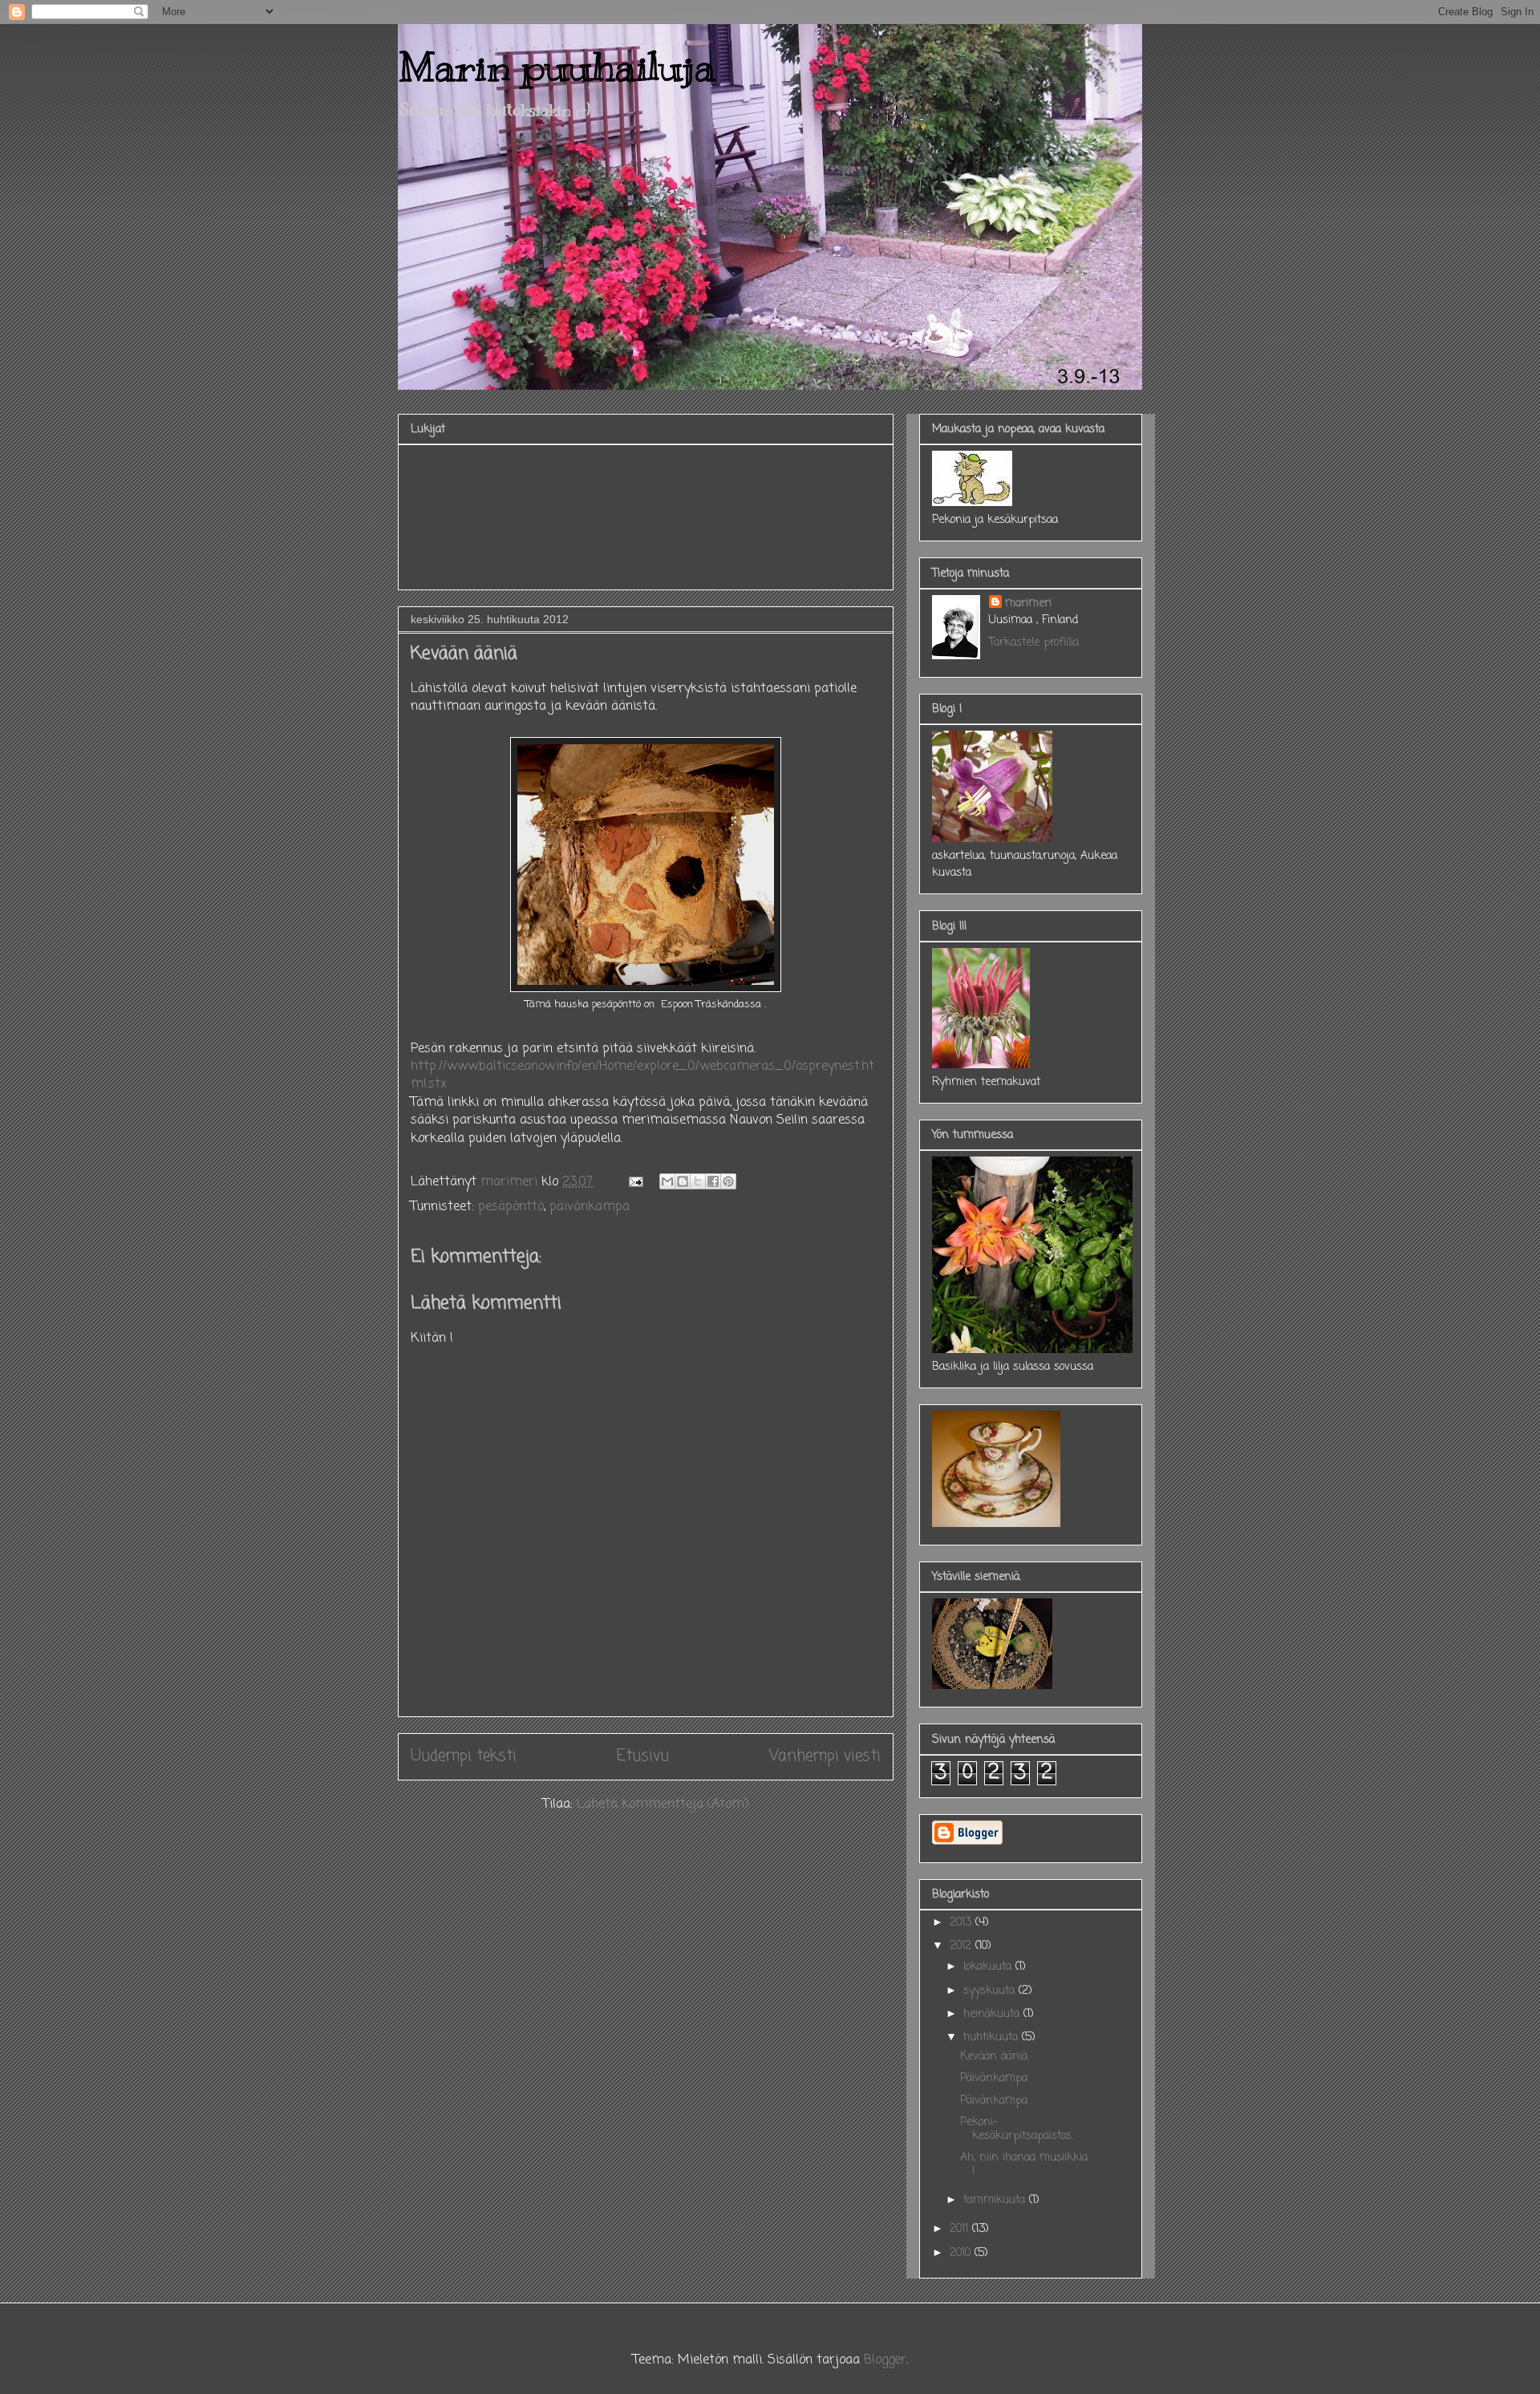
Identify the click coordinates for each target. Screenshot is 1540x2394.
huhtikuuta (993, 2038)
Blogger (885, 2360)
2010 (962, 2253)
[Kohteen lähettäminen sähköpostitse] (667, 1181)
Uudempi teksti (464, 1756)
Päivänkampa (994, 2078)
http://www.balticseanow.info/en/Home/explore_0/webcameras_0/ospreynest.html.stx (642, 1075)
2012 (962, 1946)
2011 (961, 2229)
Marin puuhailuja (557, 67)
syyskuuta (991, 1991)
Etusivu (643, 1756)
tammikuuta (996, 2200)
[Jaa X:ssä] (698, 1181)
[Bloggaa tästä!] (683, 1181)
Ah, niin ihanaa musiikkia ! (1024, 2165)
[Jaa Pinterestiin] (728, 1181)
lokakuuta (989, 1967)
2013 (962, 1923)
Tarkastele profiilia (1034, 643)
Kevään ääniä (994, 2057)
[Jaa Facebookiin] (713, 1181)
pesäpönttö (511, 1207)
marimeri (1028, 604)
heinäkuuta (993, 2014)
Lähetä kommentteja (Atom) (663, 1805)
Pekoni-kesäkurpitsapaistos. (1017, 2129)
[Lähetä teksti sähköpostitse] (635, 1182)
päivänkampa (590, 1207)
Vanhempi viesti (825, 1756)
